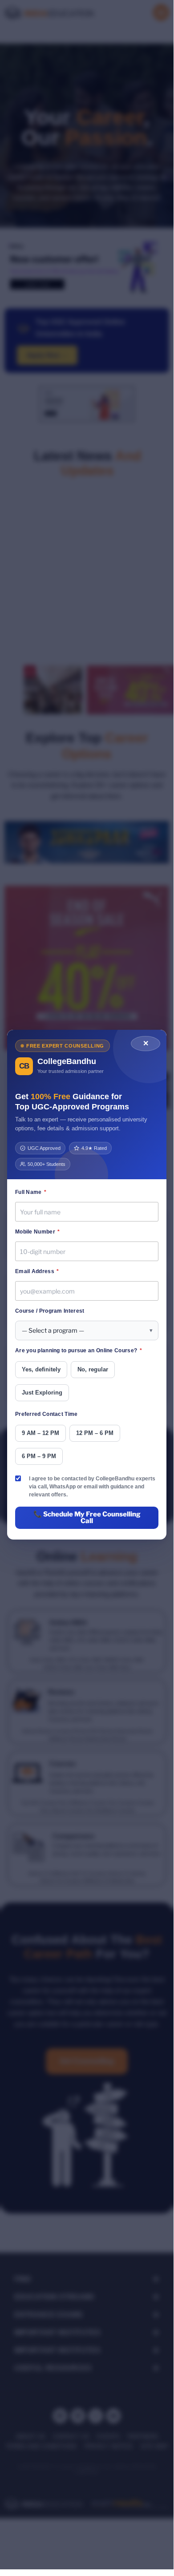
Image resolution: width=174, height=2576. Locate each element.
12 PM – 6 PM (95, 1433)
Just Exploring (42, 1393)
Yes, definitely (41, 1369)
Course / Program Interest (50, 1311)
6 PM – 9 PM (39, 1456)
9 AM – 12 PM (40, 1433)
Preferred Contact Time (47, 1414)
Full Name (31, 1192)
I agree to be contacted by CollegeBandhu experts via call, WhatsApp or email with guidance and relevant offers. (92, 1487)
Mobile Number (38, 1232)
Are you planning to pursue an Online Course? (79, 1350)
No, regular (93, 1369)
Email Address (37, 1271)
